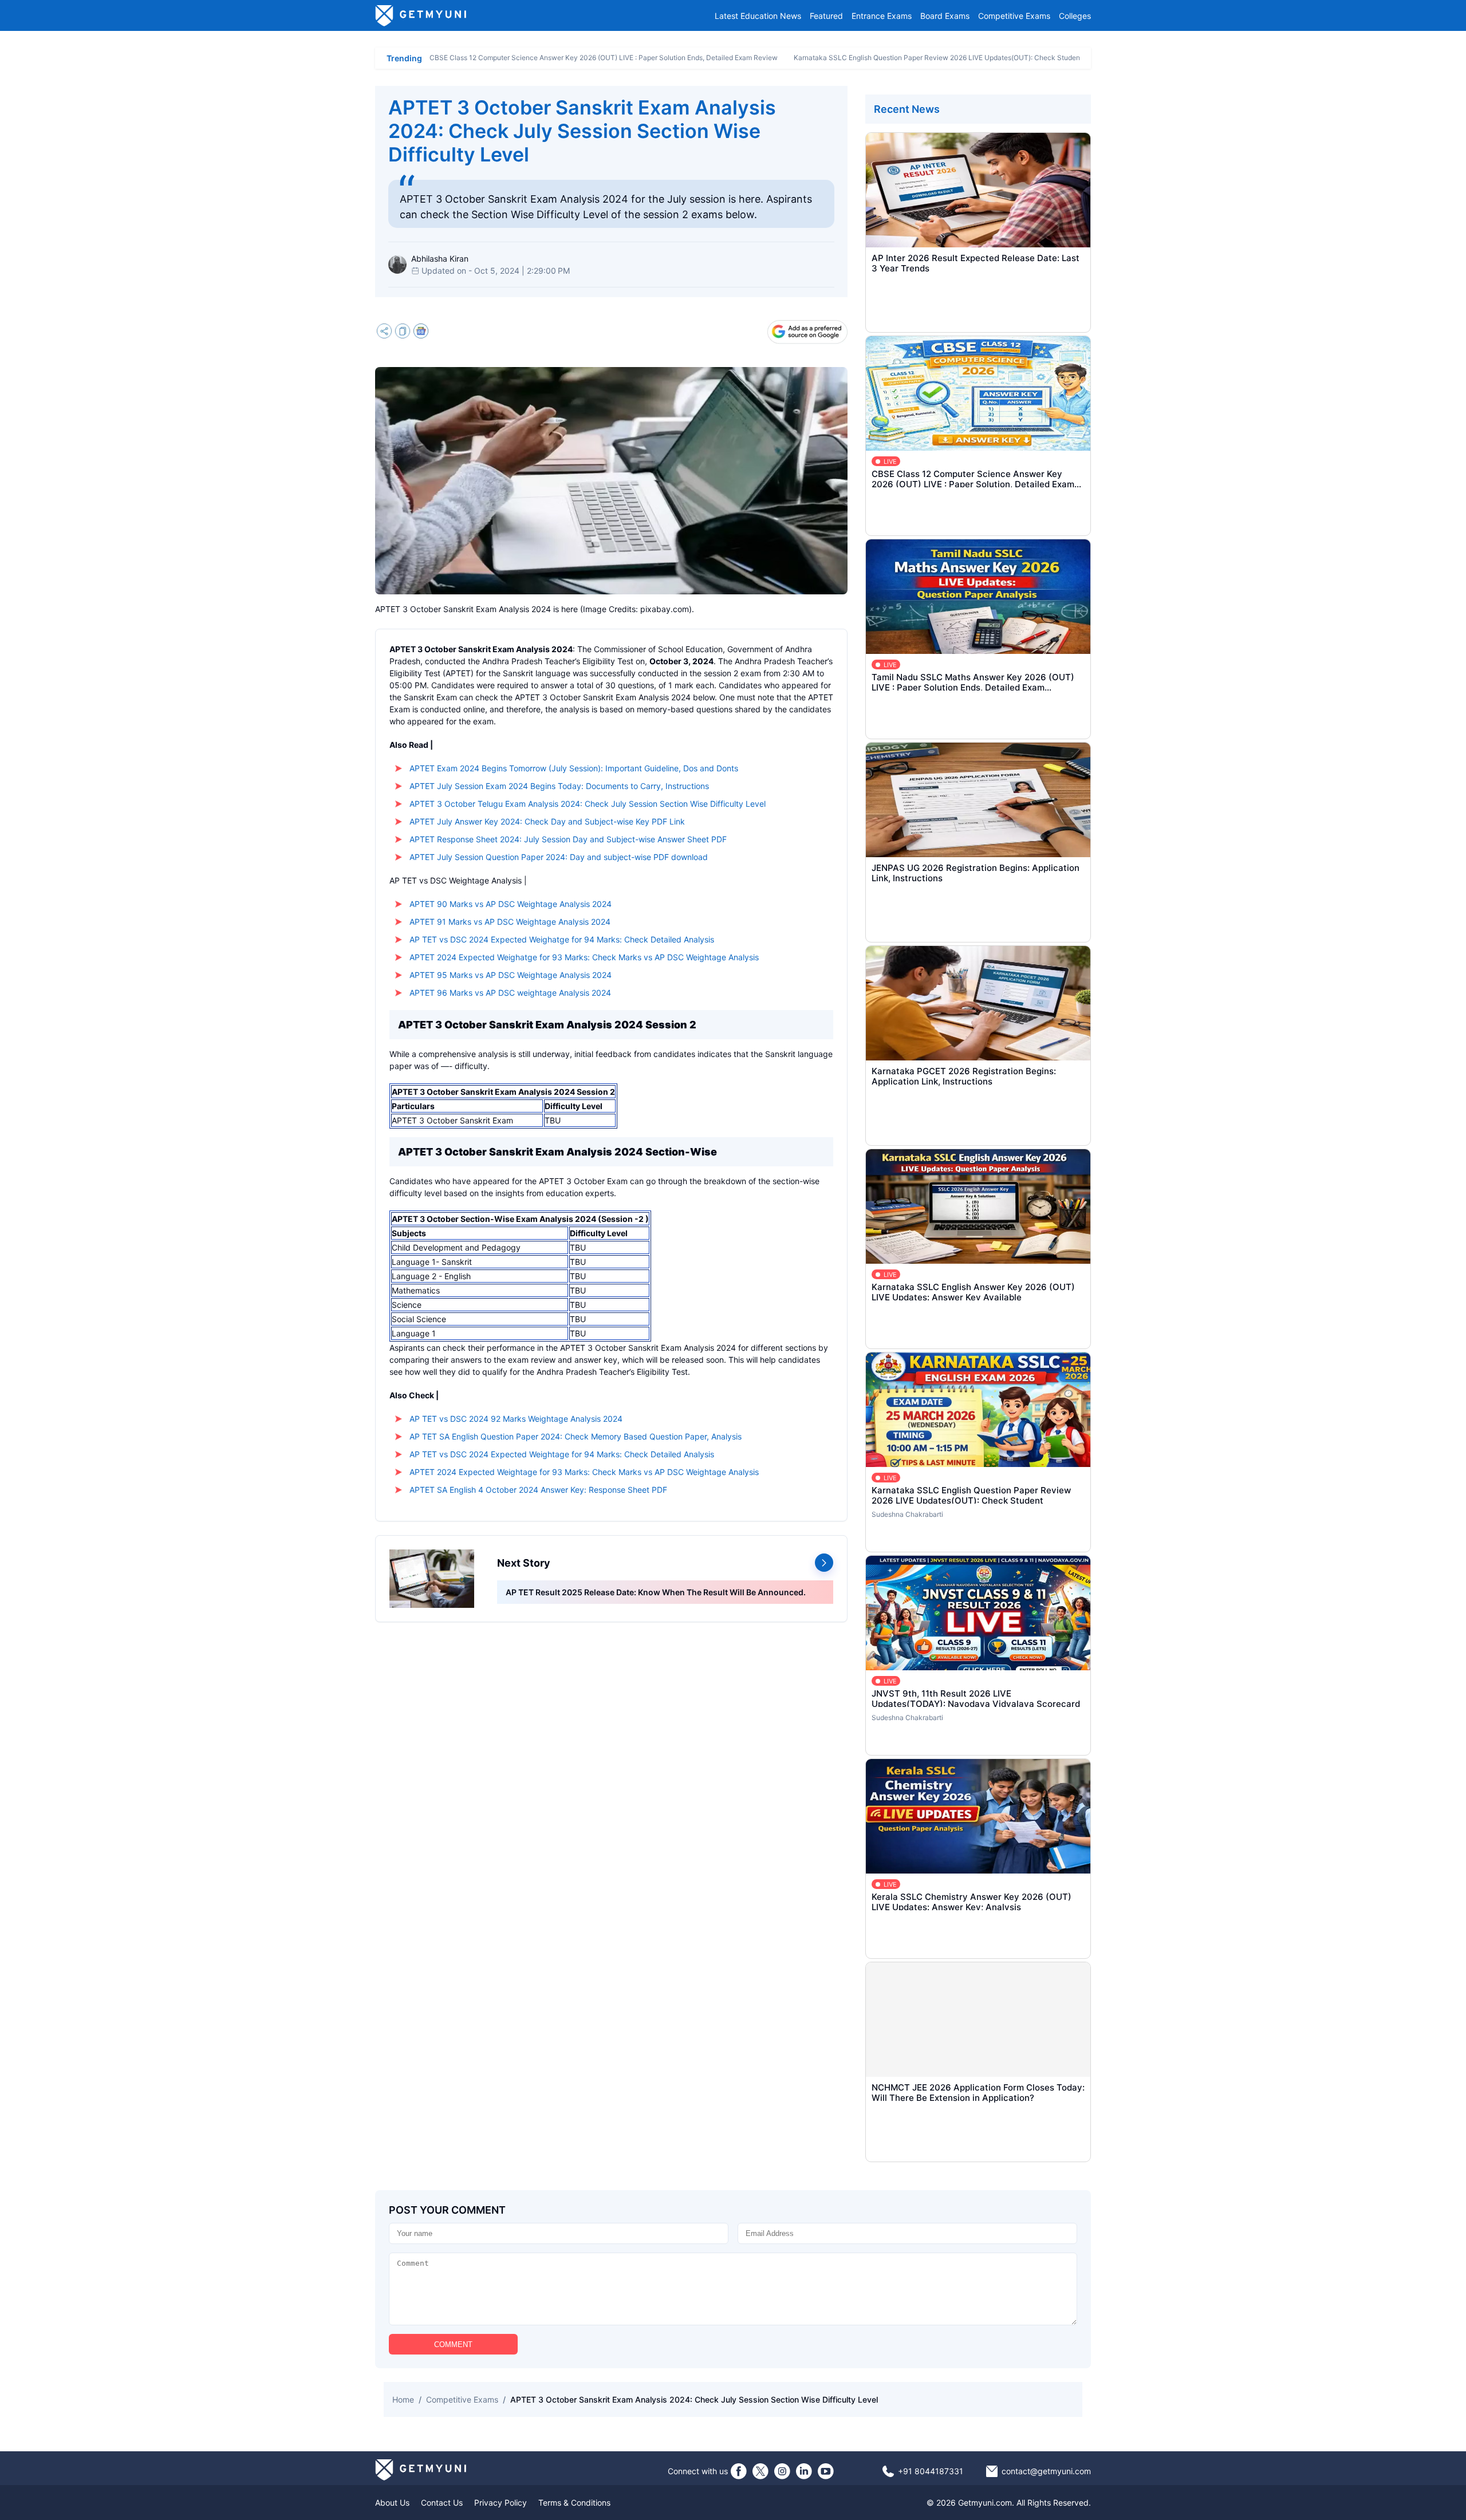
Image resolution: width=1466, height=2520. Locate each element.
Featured (826, 16)
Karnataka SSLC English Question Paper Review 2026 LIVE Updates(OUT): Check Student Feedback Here (963, 58)
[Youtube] (826, 2471)
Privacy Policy (501, 2503)
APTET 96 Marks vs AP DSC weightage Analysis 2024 (510, 993)
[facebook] (739, 2471)
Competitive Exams (1014, 16)
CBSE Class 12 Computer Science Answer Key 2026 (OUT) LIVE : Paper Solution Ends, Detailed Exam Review (604, 58)
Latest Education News (758, 16)
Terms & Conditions (574, 2503)
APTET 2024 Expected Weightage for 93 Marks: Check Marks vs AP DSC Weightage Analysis (584, 1472)
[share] (384, 332)
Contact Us (442, 2503)
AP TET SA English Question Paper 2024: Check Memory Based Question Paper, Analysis (576, 1436)
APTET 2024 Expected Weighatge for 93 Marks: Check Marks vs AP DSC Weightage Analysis (584, 957)
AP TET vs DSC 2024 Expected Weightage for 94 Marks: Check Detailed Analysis (562, 1454)
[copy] (403, 332)
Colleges (1075, 16)
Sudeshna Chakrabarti (907, 1514)
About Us (392, 2503)
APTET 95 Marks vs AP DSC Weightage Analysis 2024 (511, 975)
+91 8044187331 (931, 2471)
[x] (760, 2471)
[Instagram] (782, 2471)
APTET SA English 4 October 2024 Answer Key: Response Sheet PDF (538, 1490)
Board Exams (945, 16)
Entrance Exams (882, 16)
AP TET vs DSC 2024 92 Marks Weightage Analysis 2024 (516, 1419)
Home (403, 2399)
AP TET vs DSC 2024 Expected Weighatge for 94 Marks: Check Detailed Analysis (562, 939)
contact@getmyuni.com (1046, 2471)
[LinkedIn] (804, 2471)
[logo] (421, 15)
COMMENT (453, 2344)
